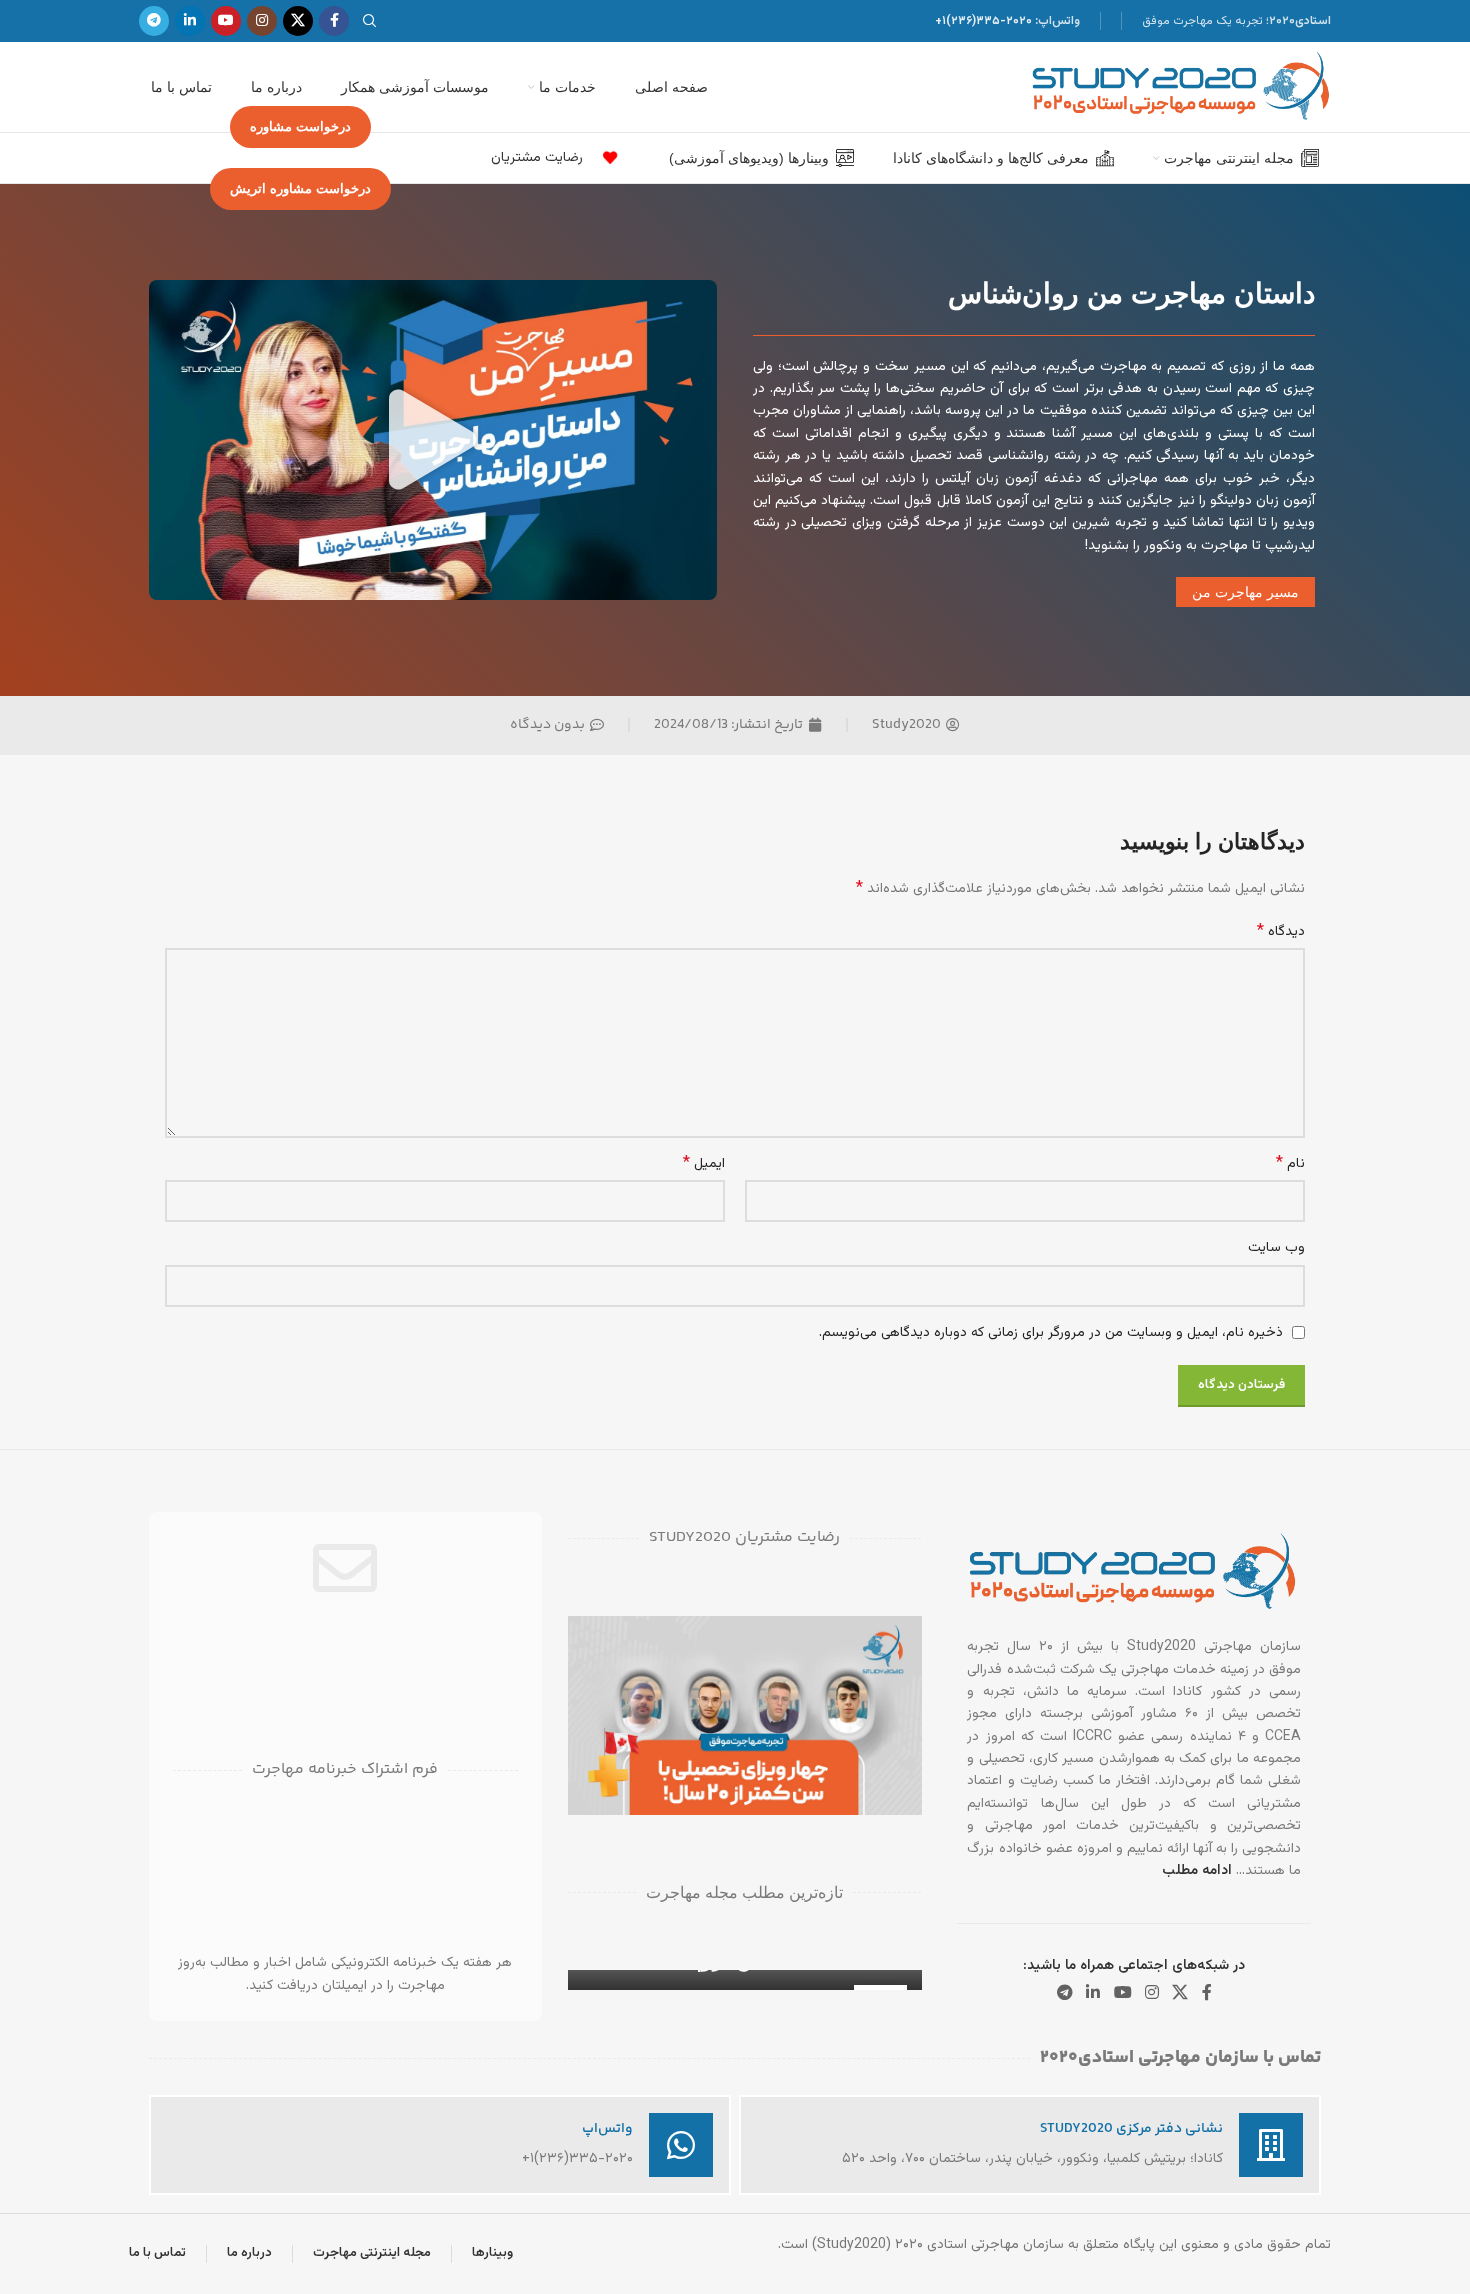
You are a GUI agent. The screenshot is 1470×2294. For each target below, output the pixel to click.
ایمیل (704, 1164)
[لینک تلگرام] (154, 21)
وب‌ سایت (1276, 1248)
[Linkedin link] (190, 21)
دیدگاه (1281, 932)
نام (1290, 1164)
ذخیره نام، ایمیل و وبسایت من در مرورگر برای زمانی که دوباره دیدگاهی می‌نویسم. (1051, 1333)
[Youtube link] (226, 21)
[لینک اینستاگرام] (262, 21)
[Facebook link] (334, 21)
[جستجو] (373, 21)
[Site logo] (1181, 88)
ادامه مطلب (1197, 1871)
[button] (433, 440)
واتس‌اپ (607, 2129)
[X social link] (298, 21)
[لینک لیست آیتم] (605, 158)
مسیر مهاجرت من (1245, 592)
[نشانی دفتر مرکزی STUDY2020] (1271, 2145)
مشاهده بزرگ (593, 1638)
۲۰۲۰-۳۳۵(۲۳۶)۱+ (983, 21)
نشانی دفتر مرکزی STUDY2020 (1131, 2129)
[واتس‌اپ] (681, 2145)
